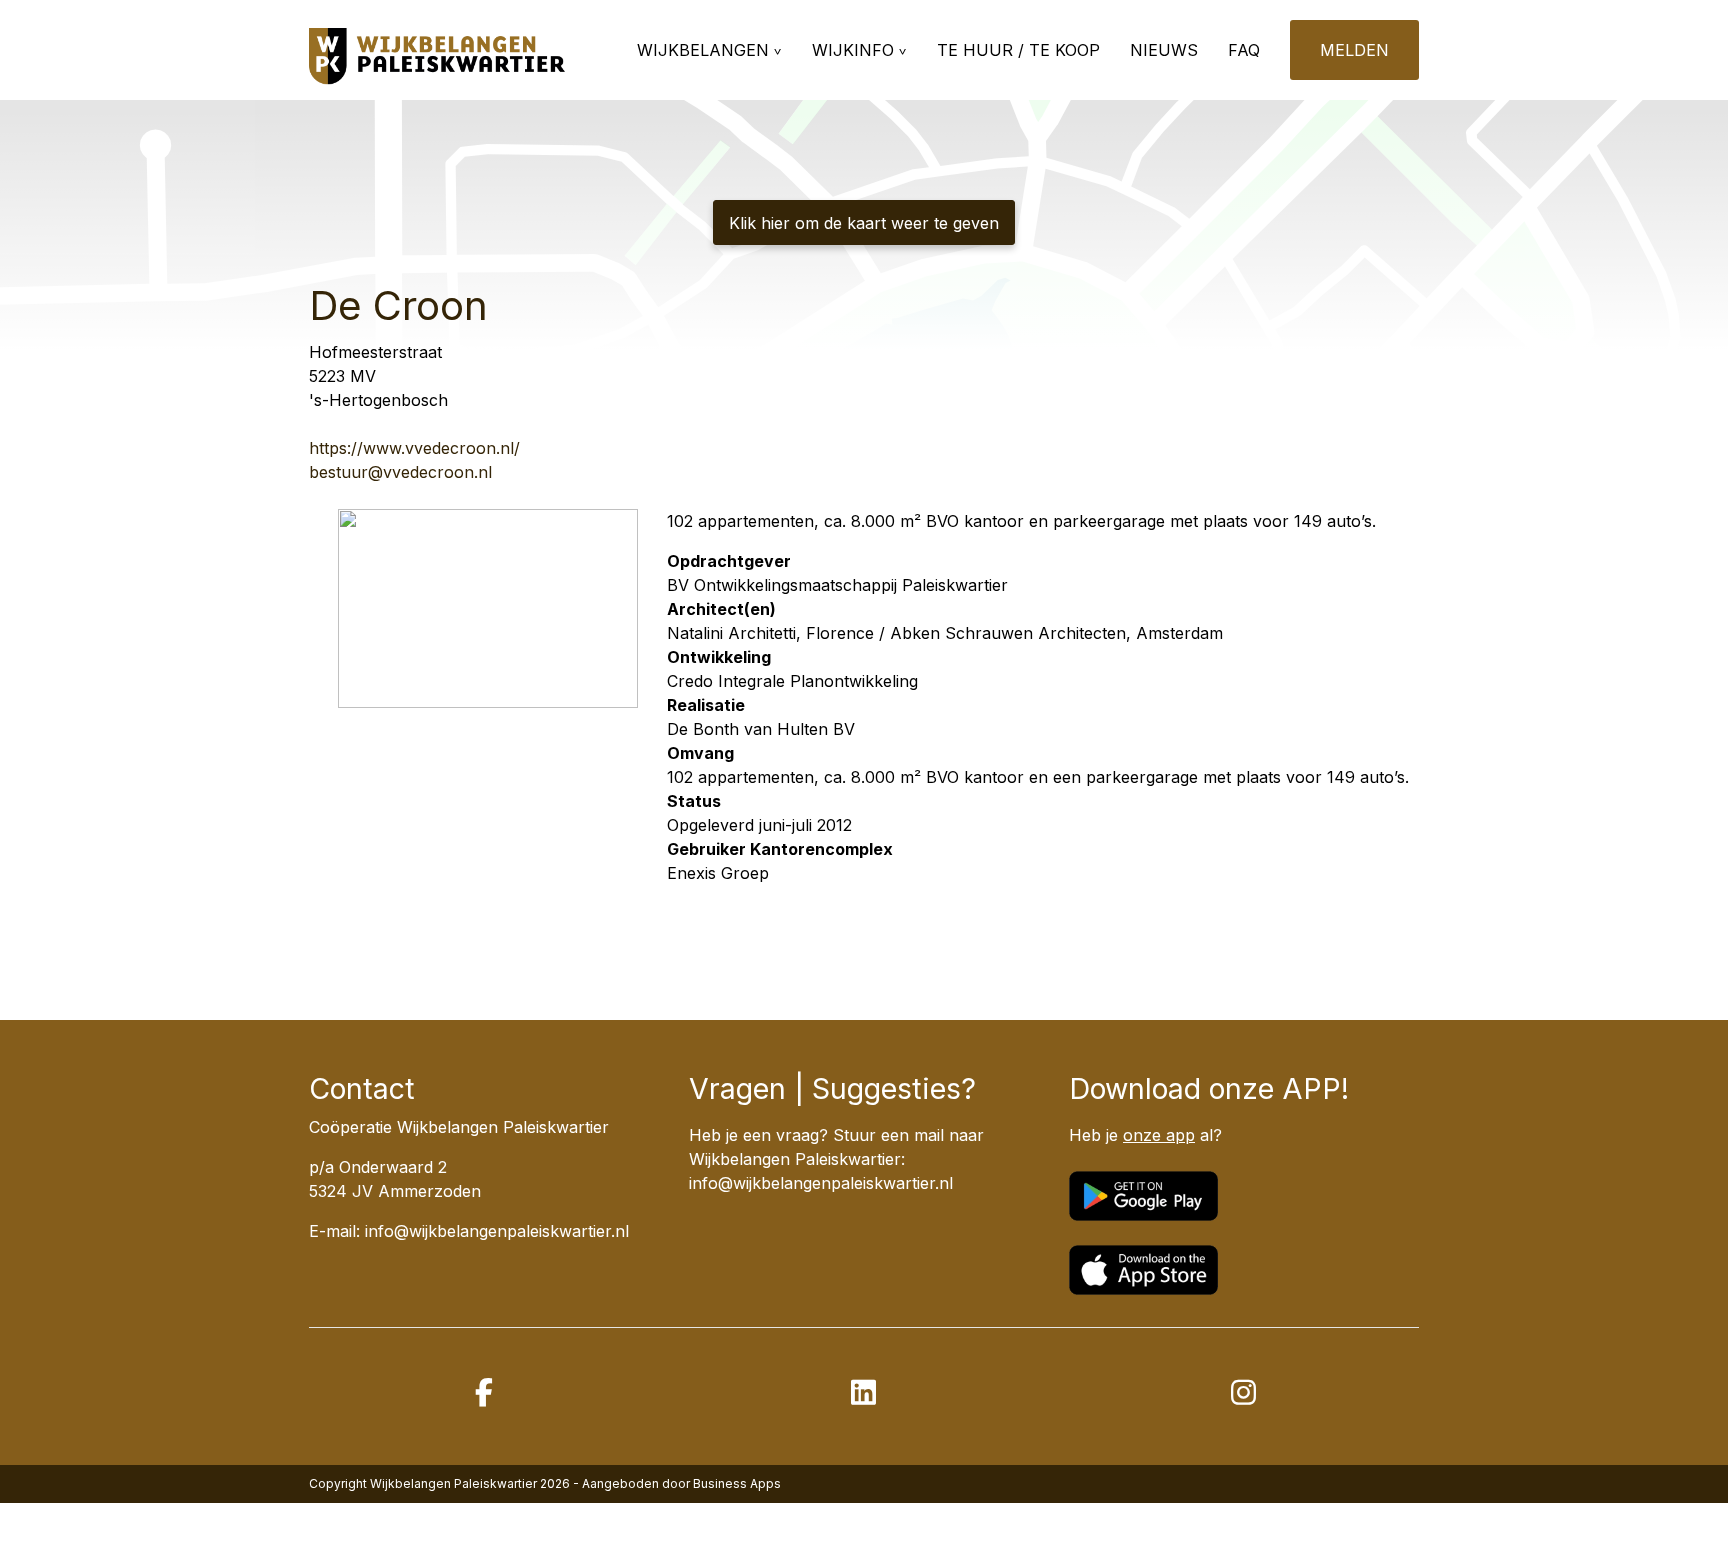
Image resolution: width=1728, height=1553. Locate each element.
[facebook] (484, 1392)
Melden (1354, 50)
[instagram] (1244, 1392)
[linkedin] (864, 1392)
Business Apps (737, 1483)
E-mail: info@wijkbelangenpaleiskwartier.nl (469, 1231)
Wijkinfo (853, 50)
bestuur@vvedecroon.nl (400, 472)
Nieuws (1164, 50)
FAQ (1244, 50)
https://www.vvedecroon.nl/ (414, 448)
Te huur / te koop (1018, 50)
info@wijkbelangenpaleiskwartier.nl (821, 1183)
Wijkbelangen (703, 50)
